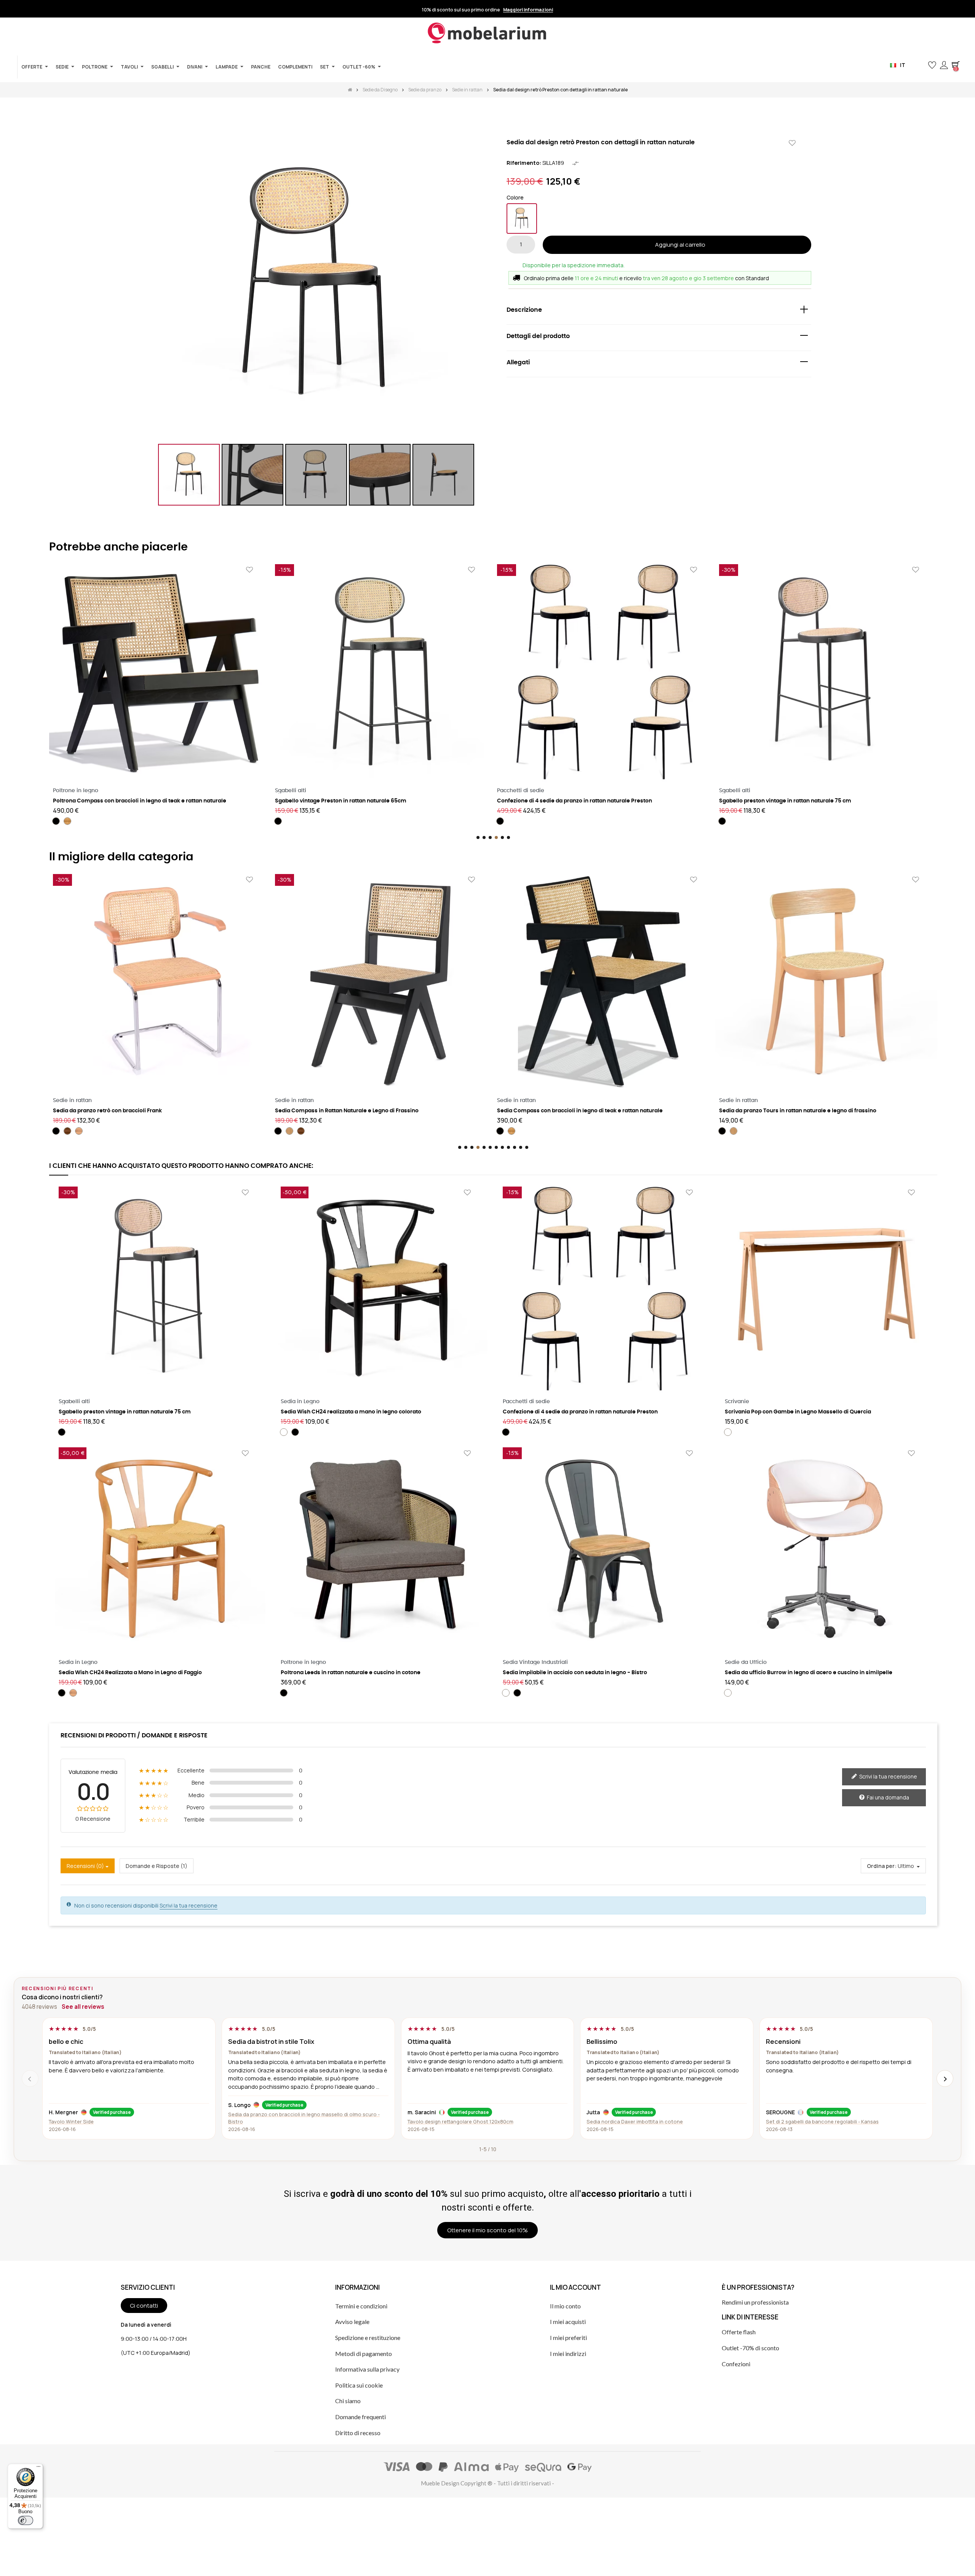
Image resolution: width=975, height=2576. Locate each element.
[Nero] (522, 219)
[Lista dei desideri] (792, 143)
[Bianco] (284, 1432)
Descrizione (524, 310)
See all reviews (83, 2007)
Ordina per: (882, 1866)
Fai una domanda (887, 1797)
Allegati (518, 362)
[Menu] (38, 2468)
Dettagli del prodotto (538, 336)
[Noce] (79, 1131)
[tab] (659, 312)
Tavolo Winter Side (71, 2121)
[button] (920, 65)
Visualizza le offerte (537, 10)
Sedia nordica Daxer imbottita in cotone (635, 2121)
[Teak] (289, 1131)
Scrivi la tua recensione (888, 1776)
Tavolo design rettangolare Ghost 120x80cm (460, 2121)
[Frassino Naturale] (67, 1131)
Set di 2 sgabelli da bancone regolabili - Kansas (822, 2121)
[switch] (26, 2520)
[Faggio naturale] (73, 1693)
